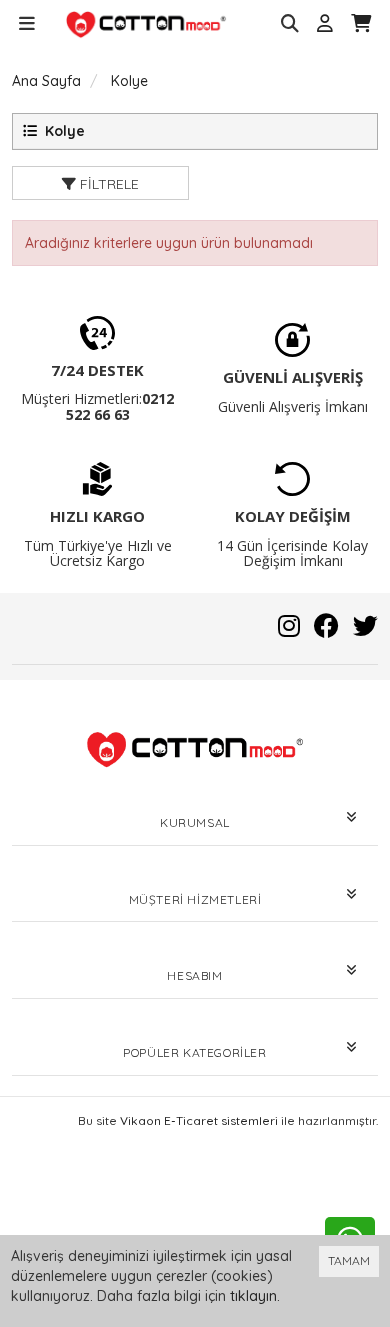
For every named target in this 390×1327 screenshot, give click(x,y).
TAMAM (349, 1260)
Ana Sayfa (46, 81)
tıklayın (253, 1296)
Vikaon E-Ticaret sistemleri (199, 1120)
